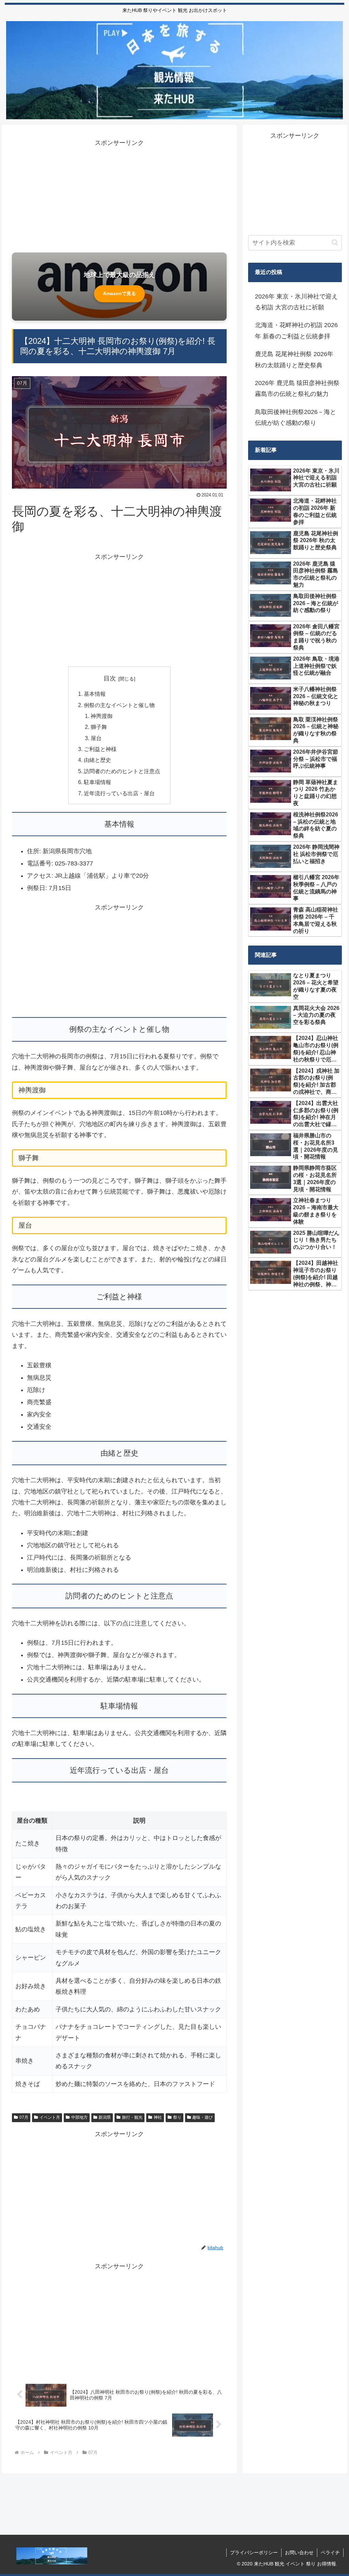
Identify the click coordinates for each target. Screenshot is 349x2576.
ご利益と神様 (100, 749)
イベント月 (50, 2117)
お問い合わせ (299, 2552)
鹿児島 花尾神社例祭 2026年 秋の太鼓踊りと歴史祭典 (294, 359)
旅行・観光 (132, 2117)
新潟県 (105, 2117)
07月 (24, 2117)
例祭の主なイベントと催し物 (119, 705)
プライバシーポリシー (254, 2552)
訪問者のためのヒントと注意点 (122, 771)
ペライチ (330, 2552)
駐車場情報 (97, 782)
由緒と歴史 (97, 760)
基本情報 (95, 694)
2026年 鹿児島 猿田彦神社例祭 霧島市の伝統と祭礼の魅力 (297, 388)
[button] (335, 242)
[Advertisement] (119, 196)
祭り (177, 2117)
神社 (158, 2117)
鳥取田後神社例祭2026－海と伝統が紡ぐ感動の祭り (295, 417)
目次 (110, 678)
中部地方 (79, 2117)
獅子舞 (99, 727)
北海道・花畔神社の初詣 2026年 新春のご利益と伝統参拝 (296, 331)
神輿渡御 (102, 716)
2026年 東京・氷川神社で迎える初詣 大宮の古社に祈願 (296, 302)
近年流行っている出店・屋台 (119, 793)
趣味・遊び (202, 2117)
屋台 (96, 738)
